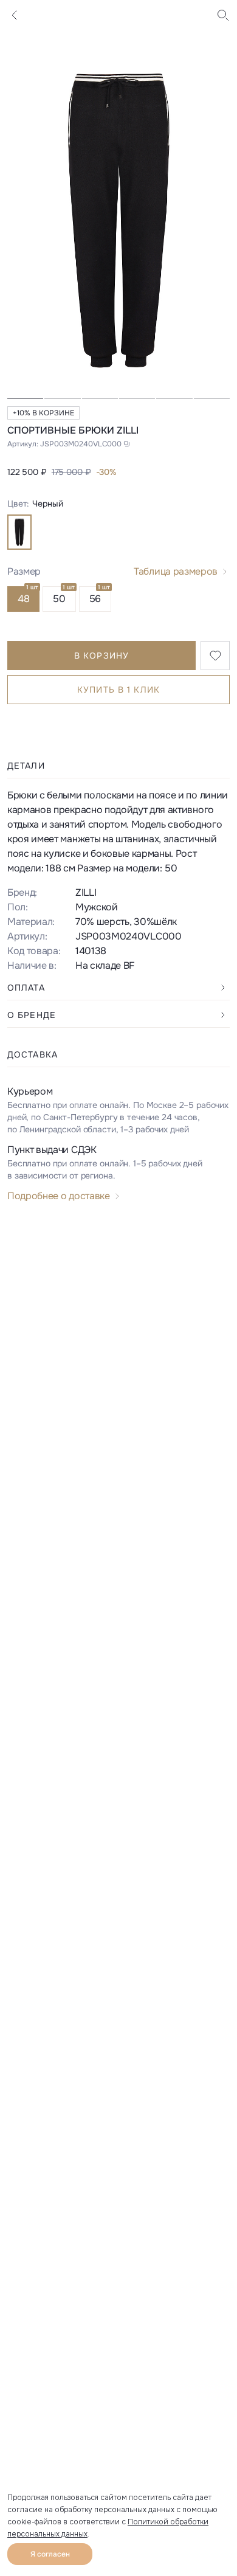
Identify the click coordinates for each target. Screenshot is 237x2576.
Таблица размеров (176, 571)
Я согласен (50, 2554)
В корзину (101, 656)
